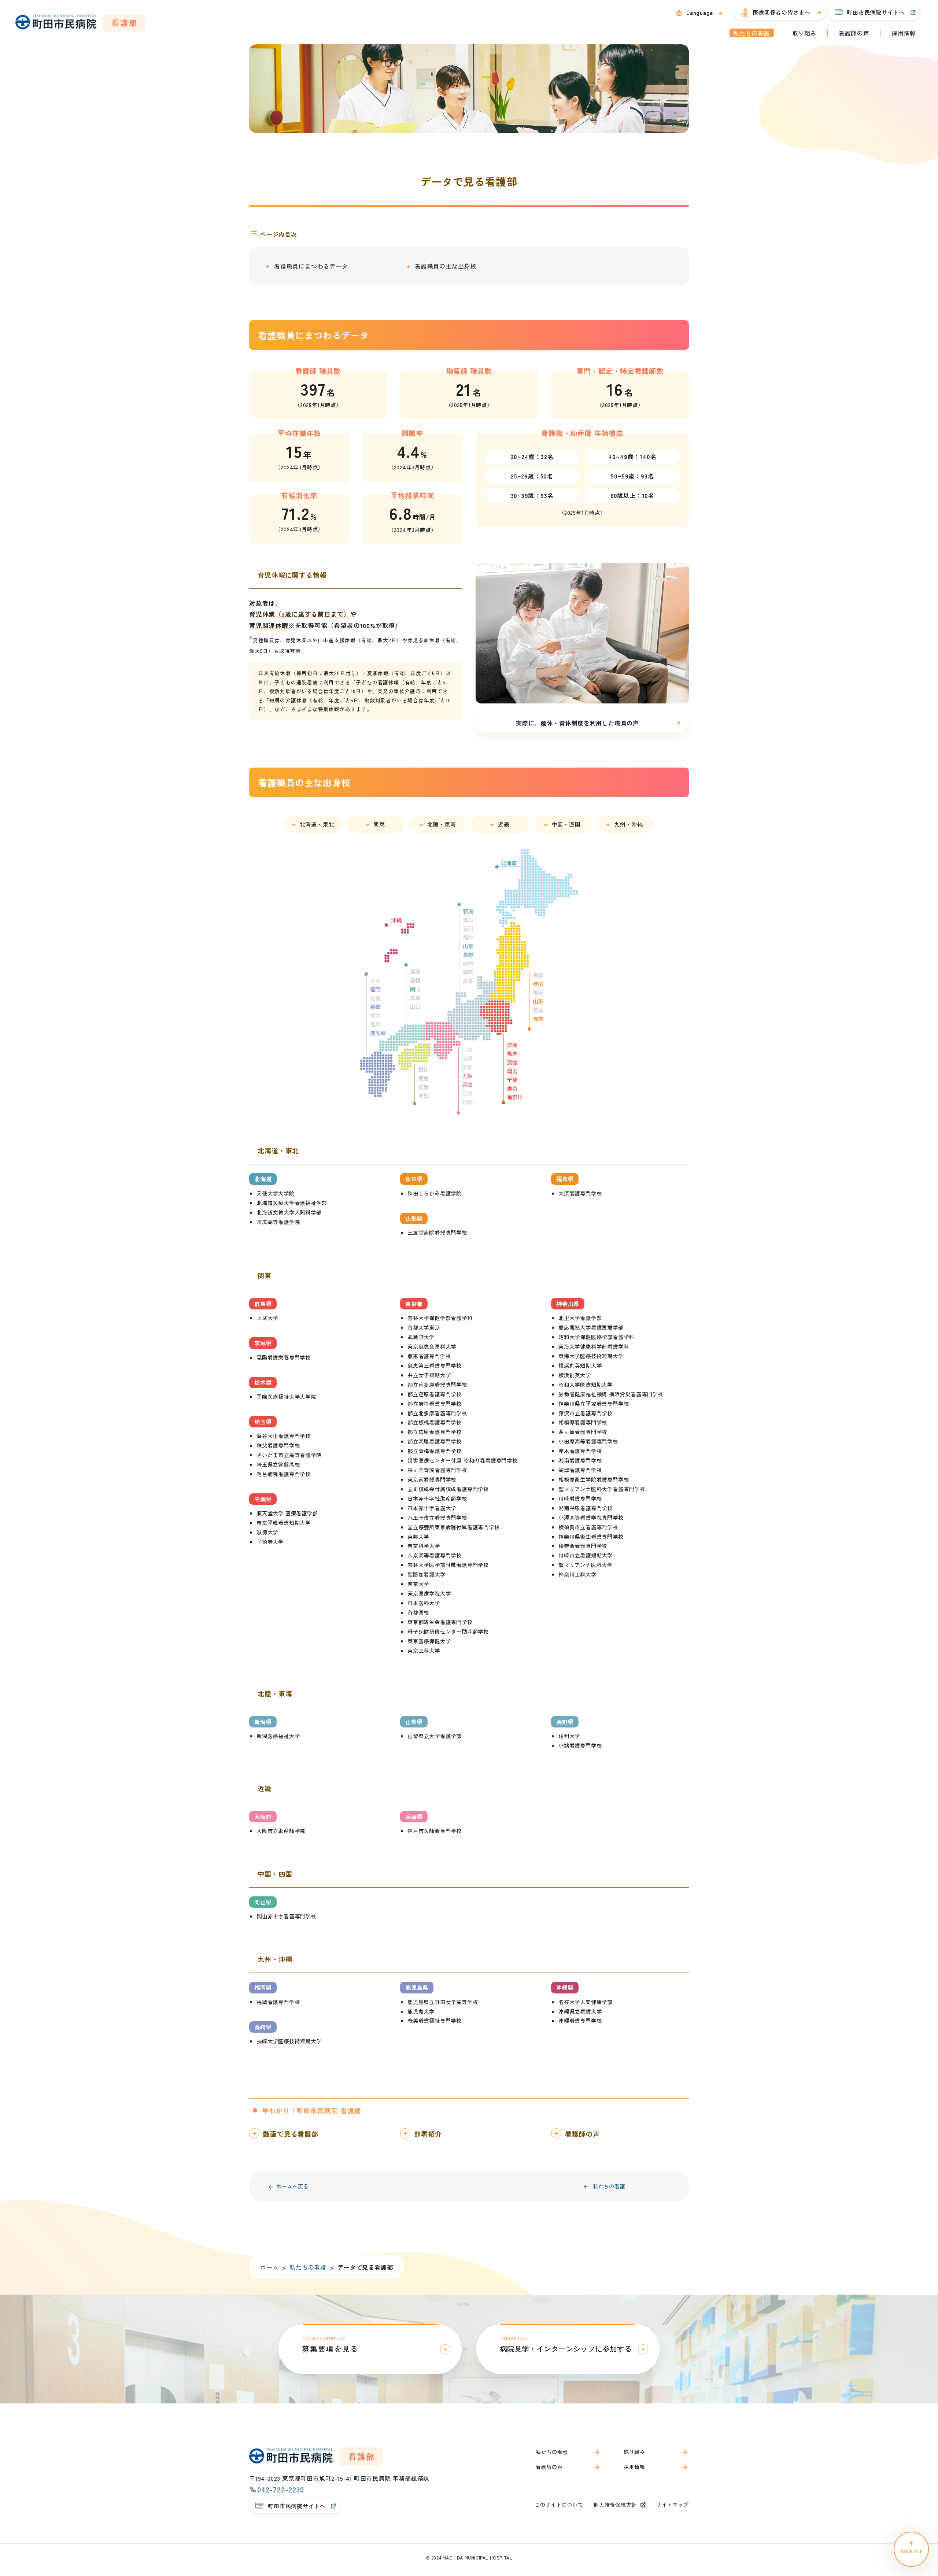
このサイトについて (559, 2505)
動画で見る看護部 (291, 2134)
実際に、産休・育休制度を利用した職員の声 (577, 723)
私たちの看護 (752, 33)
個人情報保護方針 (615, 2505)
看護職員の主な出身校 (446, 266)
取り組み (804, 33)
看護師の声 (854, 33)
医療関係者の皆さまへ (782, 12)
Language (700, 13)
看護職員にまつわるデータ (311, 266)
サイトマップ (672, 2505)
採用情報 (904, 33)
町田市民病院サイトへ (876, 12)
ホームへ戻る (292, 2186)
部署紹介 (428, 2134)
